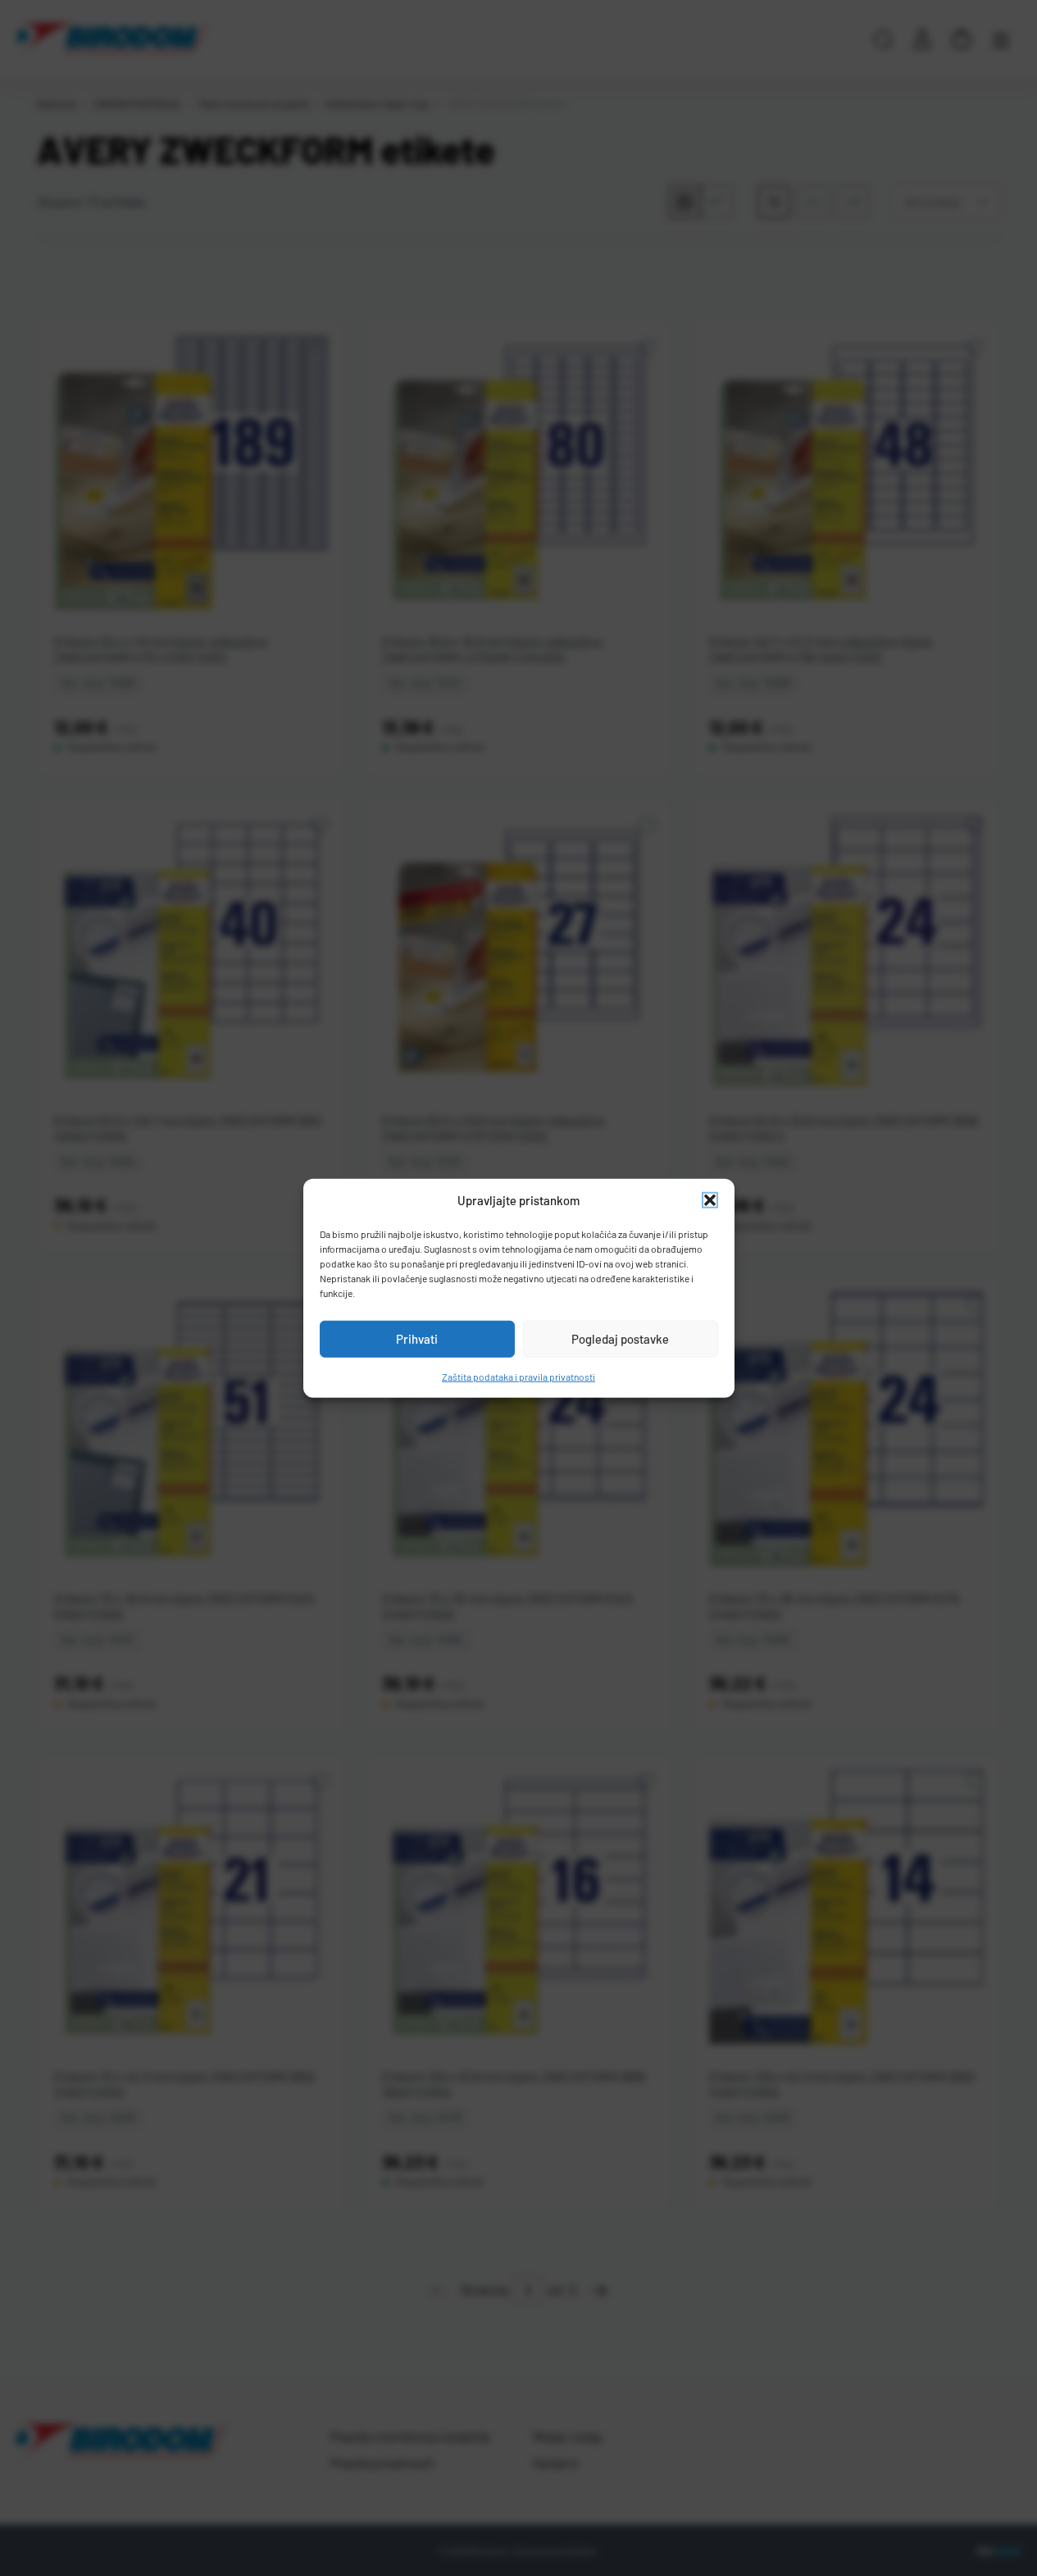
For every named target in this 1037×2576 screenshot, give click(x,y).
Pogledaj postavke (620, 1339)
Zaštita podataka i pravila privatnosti (518, 1376)
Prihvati (417, 1339)
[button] (710, 1200)
